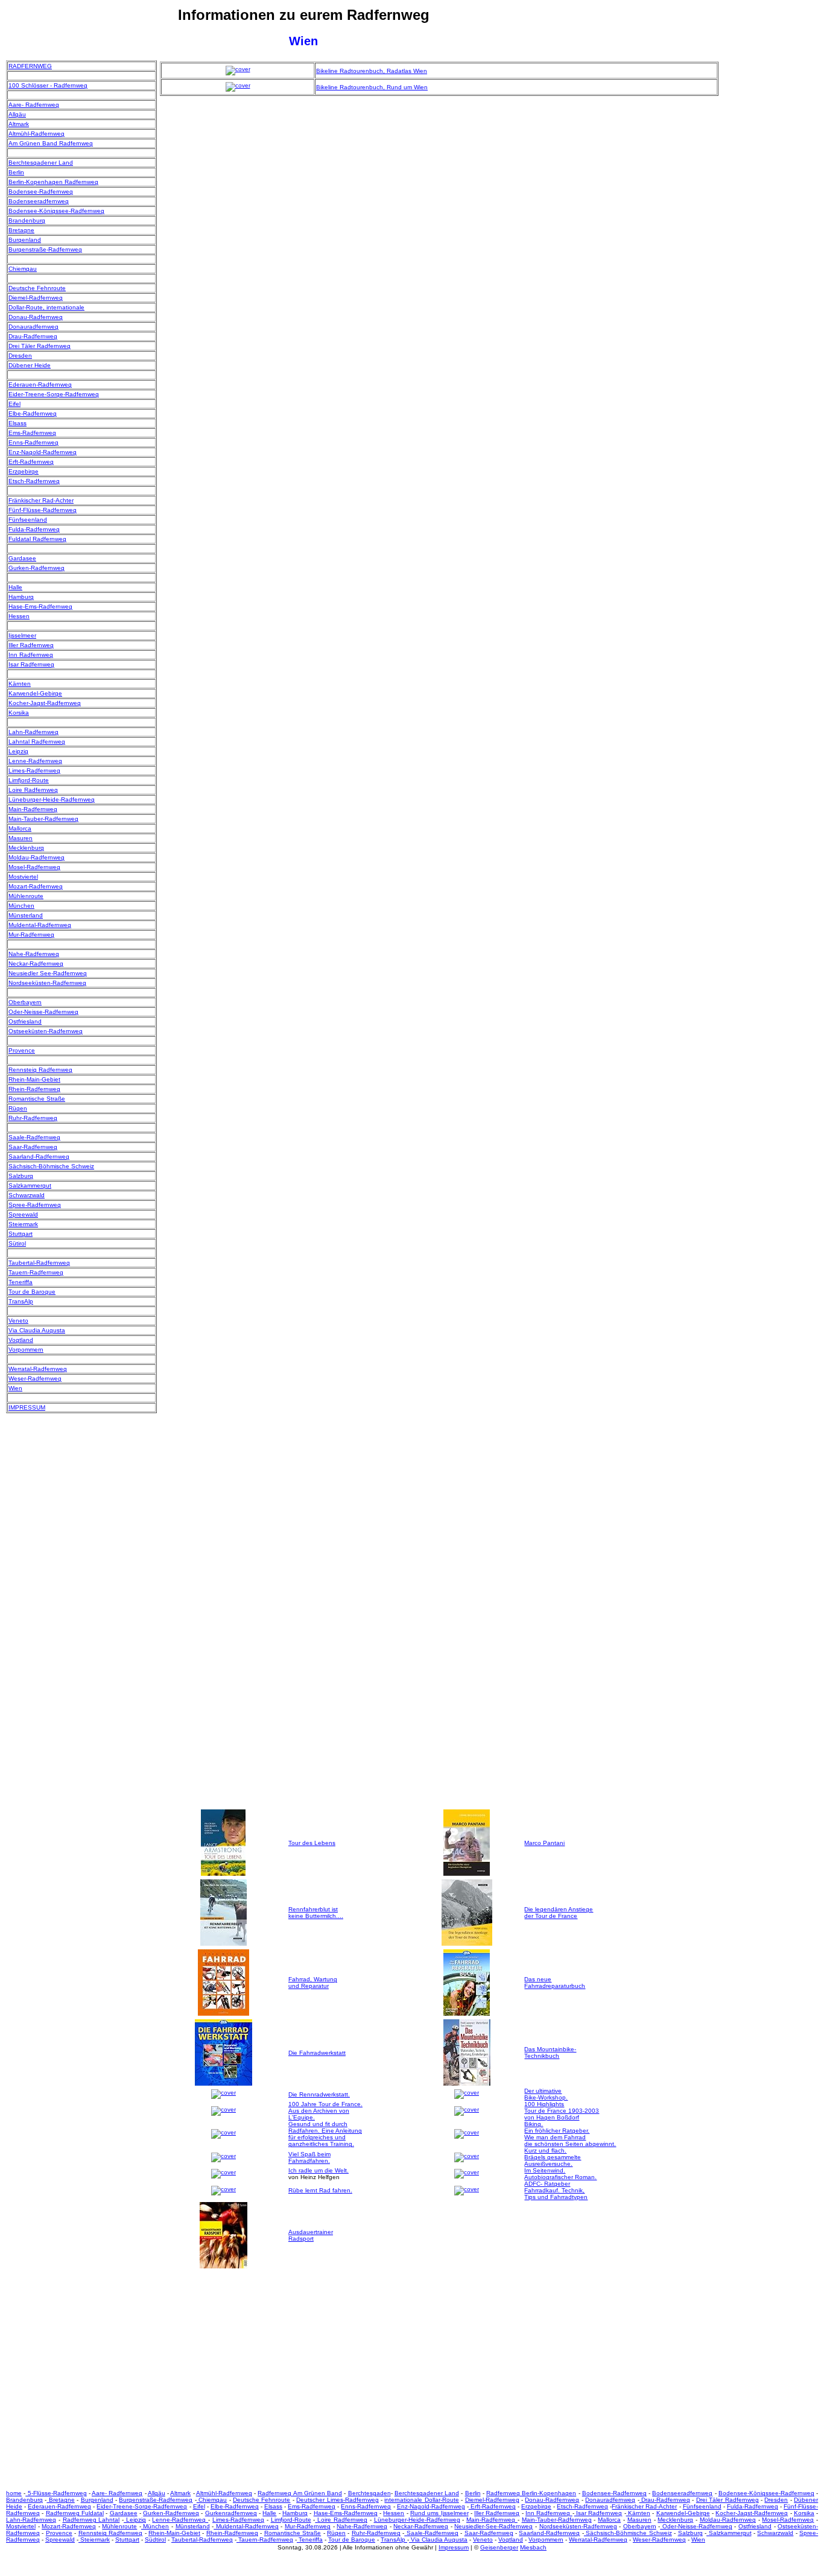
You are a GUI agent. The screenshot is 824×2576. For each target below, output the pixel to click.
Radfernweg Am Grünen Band (300, 2493)
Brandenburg (27, 220)
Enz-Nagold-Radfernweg (43, 452)
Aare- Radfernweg (34, 105)
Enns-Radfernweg (33, 442)
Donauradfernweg (33, 327)
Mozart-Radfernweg (36, 886)
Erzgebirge (24, 471)
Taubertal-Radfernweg (39, 1263)
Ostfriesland (25, 1021)
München (21, 906)
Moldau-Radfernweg (36, 857)
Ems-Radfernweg (32, 433)
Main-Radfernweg (33, 809)
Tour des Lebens (312, 1843)
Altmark (19, 124)
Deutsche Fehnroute (37, 288)
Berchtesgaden (369, 2493)
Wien (15, 1388)
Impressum (454, 2547)
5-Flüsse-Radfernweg (56, 2493)
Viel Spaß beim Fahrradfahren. (309, 2157)
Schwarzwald (27, 1195)
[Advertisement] (770, 241)
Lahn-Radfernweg (33, 732)
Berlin (16, 172)
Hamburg (21, 597)
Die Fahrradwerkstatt (317, 2053)
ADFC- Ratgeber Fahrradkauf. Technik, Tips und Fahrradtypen (556, 2190)
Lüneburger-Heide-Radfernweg (52, 799)
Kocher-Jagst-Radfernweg (45, 703)
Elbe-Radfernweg (33, 413)
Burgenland (25, 240)
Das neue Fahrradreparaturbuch (555, 1983)
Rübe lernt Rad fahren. (320, 2190)
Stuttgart (21, 1234)
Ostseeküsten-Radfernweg (46, 1031)
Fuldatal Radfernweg (37, 539)
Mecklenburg (26, 848)
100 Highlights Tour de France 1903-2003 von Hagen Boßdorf (562, 2111)
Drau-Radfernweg (33, 336)
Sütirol (17, 1243)
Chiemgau (23, 269)
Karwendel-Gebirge (35, 693)
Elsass (17, 423)
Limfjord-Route (29, 780)
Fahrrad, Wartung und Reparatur (313, 1983)
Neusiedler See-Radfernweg (48, 973)
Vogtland (21, 1340)
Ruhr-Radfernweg (33, 1118)
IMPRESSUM (27, 1407)
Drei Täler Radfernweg (40, 346)
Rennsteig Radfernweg (40, 1070)
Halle (15, 587)
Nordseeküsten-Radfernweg (47, 983)
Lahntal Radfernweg (37, 742)
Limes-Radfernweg (34, 771)
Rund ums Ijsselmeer (439, 2513)
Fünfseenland (28, 520)
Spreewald (23, 1214)
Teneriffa (21, 1282)
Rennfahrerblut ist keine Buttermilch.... (316, 1913)
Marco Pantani (544, 1843)
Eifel (14, 404)
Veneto (18, 1321)
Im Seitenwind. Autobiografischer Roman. (560, 2174)
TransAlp (21, 1301)
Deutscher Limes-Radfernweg (337, 2500)
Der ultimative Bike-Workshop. (546, 2094)
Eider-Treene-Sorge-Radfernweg (54, 394)
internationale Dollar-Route (421, 2500)
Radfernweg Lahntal (91, 2520)
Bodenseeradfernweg (39, 201)
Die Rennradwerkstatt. (319, 2094)
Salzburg (21, 1176)
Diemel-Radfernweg (36, 298)
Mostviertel (23, 877)
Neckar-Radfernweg (36, 964)
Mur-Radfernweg (31, 935)
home (14, 2493)
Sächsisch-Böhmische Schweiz (51, 1166)
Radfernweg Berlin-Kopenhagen (531, 2493)
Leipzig (18, 751)
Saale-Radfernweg (34, 1137)
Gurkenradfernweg (231, 2513)
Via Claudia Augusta (37, 1330)
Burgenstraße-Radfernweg (45, 249)
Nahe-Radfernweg (34, 954)
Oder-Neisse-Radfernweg (43, 1012)
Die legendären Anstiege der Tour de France (559, 1913)
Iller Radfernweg (31, 645)
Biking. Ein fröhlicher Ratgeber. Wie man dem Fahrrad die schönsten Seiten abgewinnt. (570, 2134)
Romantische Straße (37, 1099)
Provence (22, 1050)
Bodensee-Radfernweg (41, 191)
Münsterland (26, 915)
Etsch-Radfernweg (34, 481)
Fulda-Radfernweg (34, 529)
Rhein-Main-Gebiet (34, 1079)
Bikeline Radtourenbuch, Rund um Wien (372, 87)
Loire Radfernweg (33, 790)
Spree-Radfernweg (35, 1205)
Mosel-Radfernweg (34, 867)
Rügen (18, 1108)
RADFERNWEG (30, 66)
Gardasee (22, 558)
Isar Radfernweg (31, 664)
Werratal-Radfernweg (38, 1369)
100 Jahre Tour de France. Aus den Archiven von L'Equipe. (325, 2111)
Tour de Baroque (32, 1292)
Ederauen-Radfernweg (40, 385)
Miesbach (533, 2547)
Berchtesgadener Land (41, 163)
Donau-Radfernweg (36, 317)
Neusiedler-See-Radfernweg (493, 2526)
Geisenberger (499, 2547)
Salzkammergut (30, 1185)
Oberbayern (25, 1002)
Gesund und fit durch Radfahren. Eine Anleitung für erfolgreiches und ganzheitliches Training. (325, 2134)
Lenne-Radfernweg (35, 761)
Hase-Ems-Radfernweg (40, 606)
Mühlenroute (26, 896)
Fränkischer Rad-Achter (41, 500)
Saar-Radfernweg (33, 1147)
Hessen (19, 616)
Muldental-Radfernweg (40, 925)
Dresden (20, 356)
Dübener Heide (30, 365)
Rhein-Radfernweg (34, 1089)
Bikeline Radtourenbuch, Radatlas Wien (372, 71)
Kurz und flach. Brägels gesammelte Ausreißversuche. (553, 2157)
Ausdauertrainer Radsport (311, 2235)
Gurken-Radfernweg (36, 568)
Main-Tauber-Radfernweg (43, 819)
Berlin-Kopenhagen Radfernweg (53, 182)
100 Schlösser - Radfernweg (48, 85)
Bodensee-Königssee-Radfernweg (56, 211)
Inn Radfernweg (31, 655)
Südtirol (155, 2540)
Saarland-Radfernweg (39, 1157)
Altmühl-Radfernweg (36, 134)
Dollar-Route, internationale (46, 307)
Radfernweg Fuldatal (75, 2513)
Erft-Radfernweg (31, 462)
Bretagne (21, 230)
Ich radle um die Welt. (319, 2170)
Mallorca (20, 828)
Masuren (21, 838)
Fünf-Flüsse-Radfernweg (43, 510)
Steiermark (23, 1224)
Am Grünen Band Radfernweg (51, 143)
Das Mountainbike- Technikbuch (550, 2052)
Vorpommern (26, 1350)
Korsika (19, 713)
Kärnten (20, 684)
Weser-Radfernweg (35, 1378)
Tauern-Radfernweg (36, 1272)
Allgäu (17, 114)
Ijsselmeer (22, 635)
